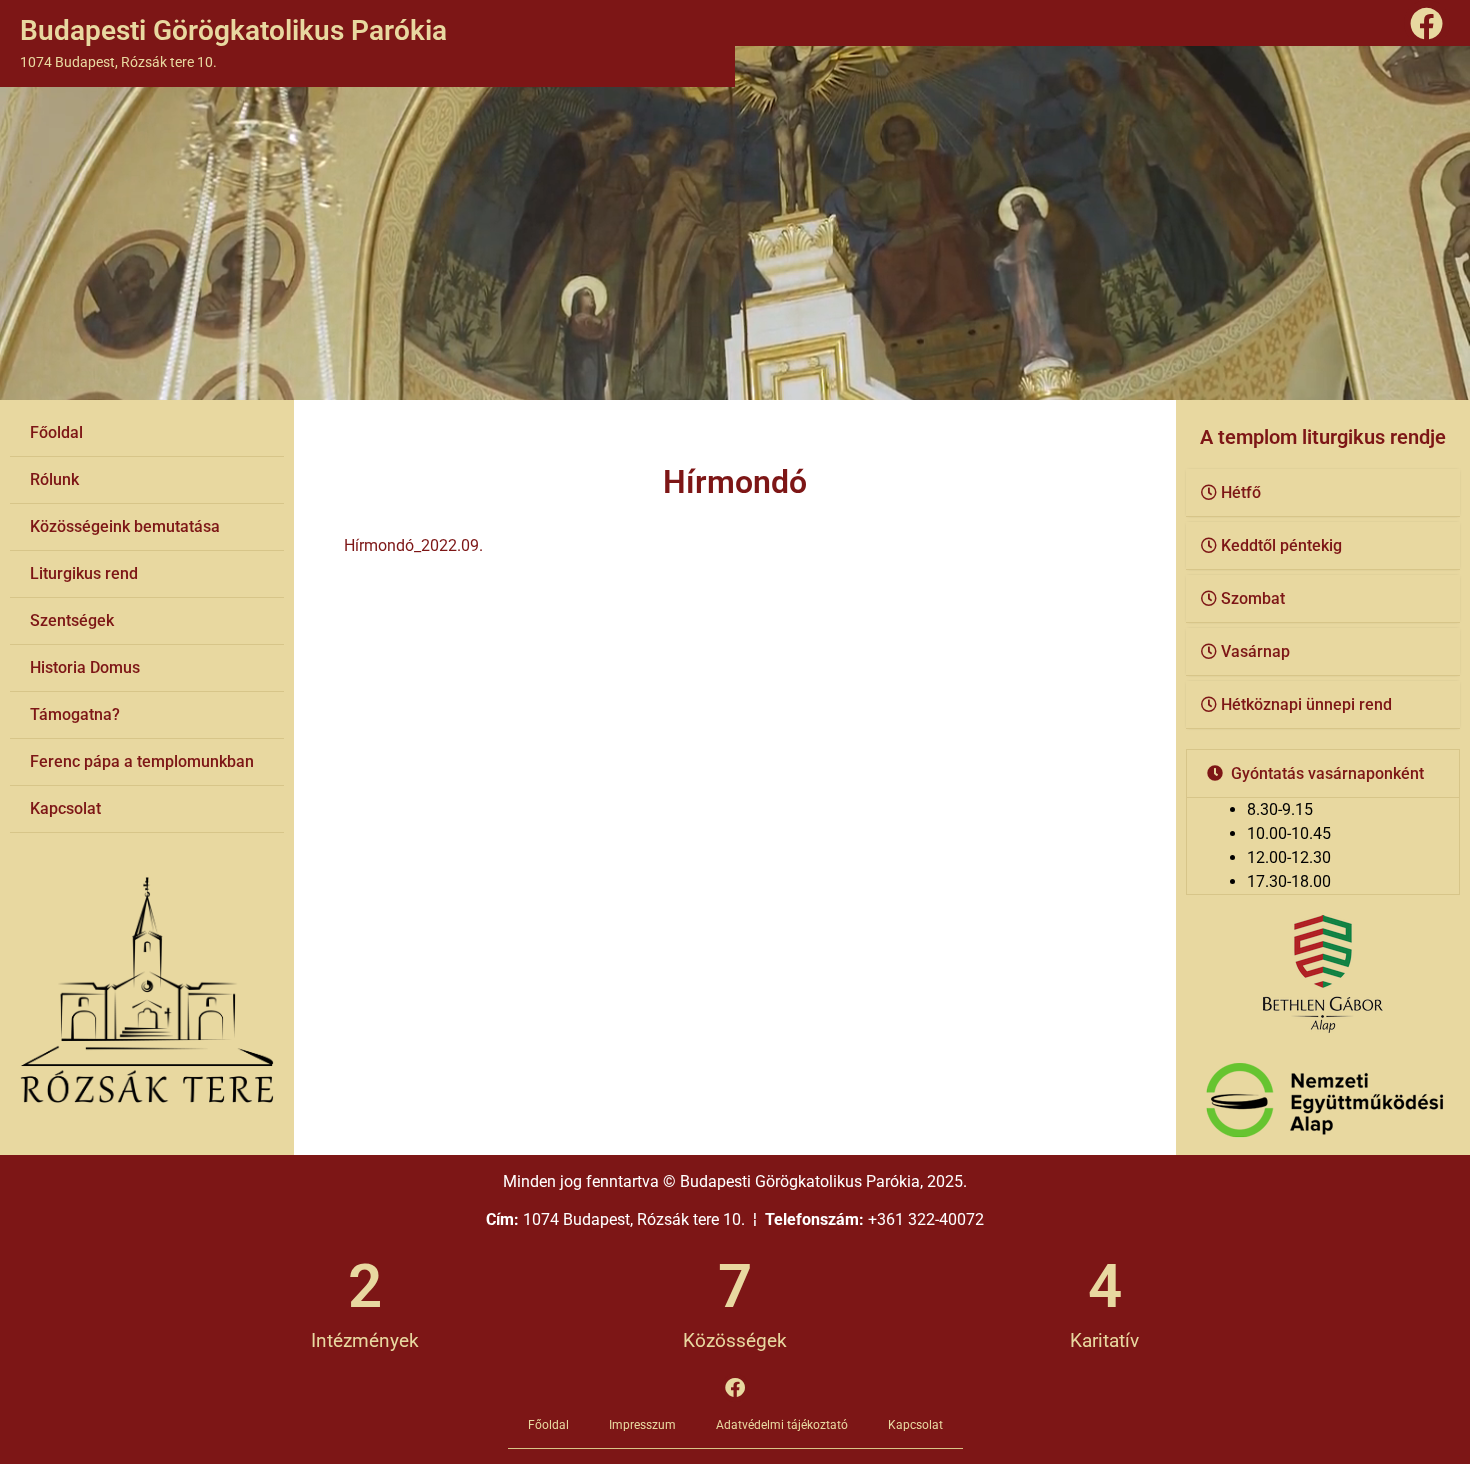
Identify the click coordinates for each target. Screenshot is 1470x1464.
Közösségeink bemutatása (125, 526)
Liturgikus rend (84, 573)
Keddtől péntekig (1281, 545)
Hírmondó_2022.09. (413, 545)
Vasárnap (1255, 651)
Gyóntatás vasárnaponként (1327, 773)
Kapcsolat (65, 808)
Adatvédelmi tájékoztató (782, 1425)
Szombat (1253, 598)
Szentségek (72, 620)
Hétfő (1241, 492)
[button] (1323, 493)
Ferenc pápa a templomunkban (142, 761)
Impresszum (642, 1425)
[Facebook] (1427, 23)
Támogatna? (75, 714)
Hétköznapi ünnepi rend (1306, 704)
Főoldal (56, 432)
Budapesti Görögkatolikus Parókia (233, 30)
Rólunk (54, 479)
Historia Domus (85, 667)
